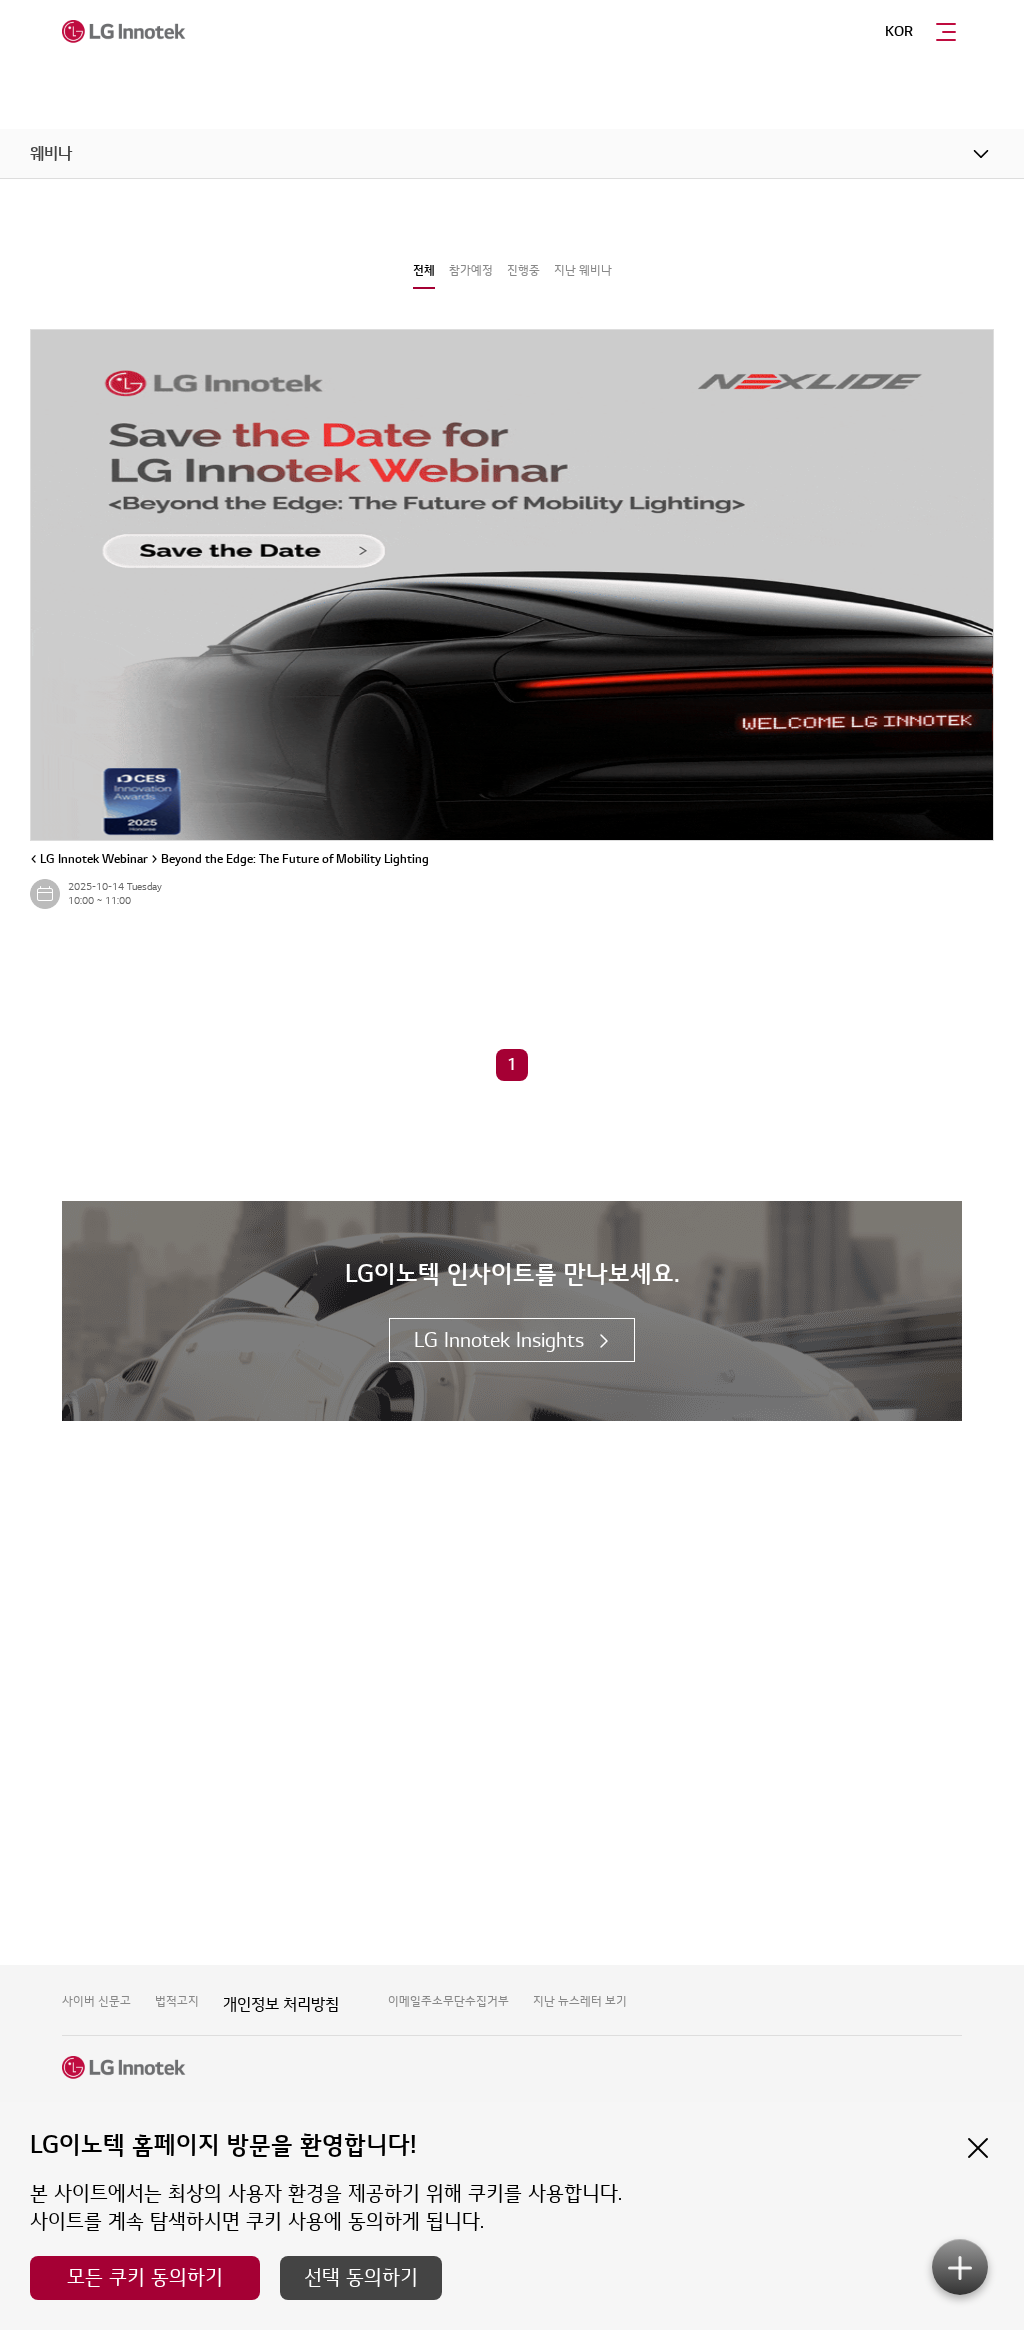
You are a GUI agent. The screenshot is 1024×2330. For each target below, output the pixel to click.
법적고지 (177, 2001)
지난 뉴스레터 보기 (580, 2001)
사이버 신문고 (96, 2001)
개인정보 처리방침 (281, 2005)
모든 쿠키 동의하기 (145, 2278)
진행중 (523, 270)
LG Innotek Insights (499, 1341)
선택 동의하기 (361, 2278)
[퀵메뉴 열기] (960, 2267)
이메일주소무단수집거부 (448, 2001)
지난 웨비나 (583, 270)
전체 (424, 270)
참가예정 (471, 270)
